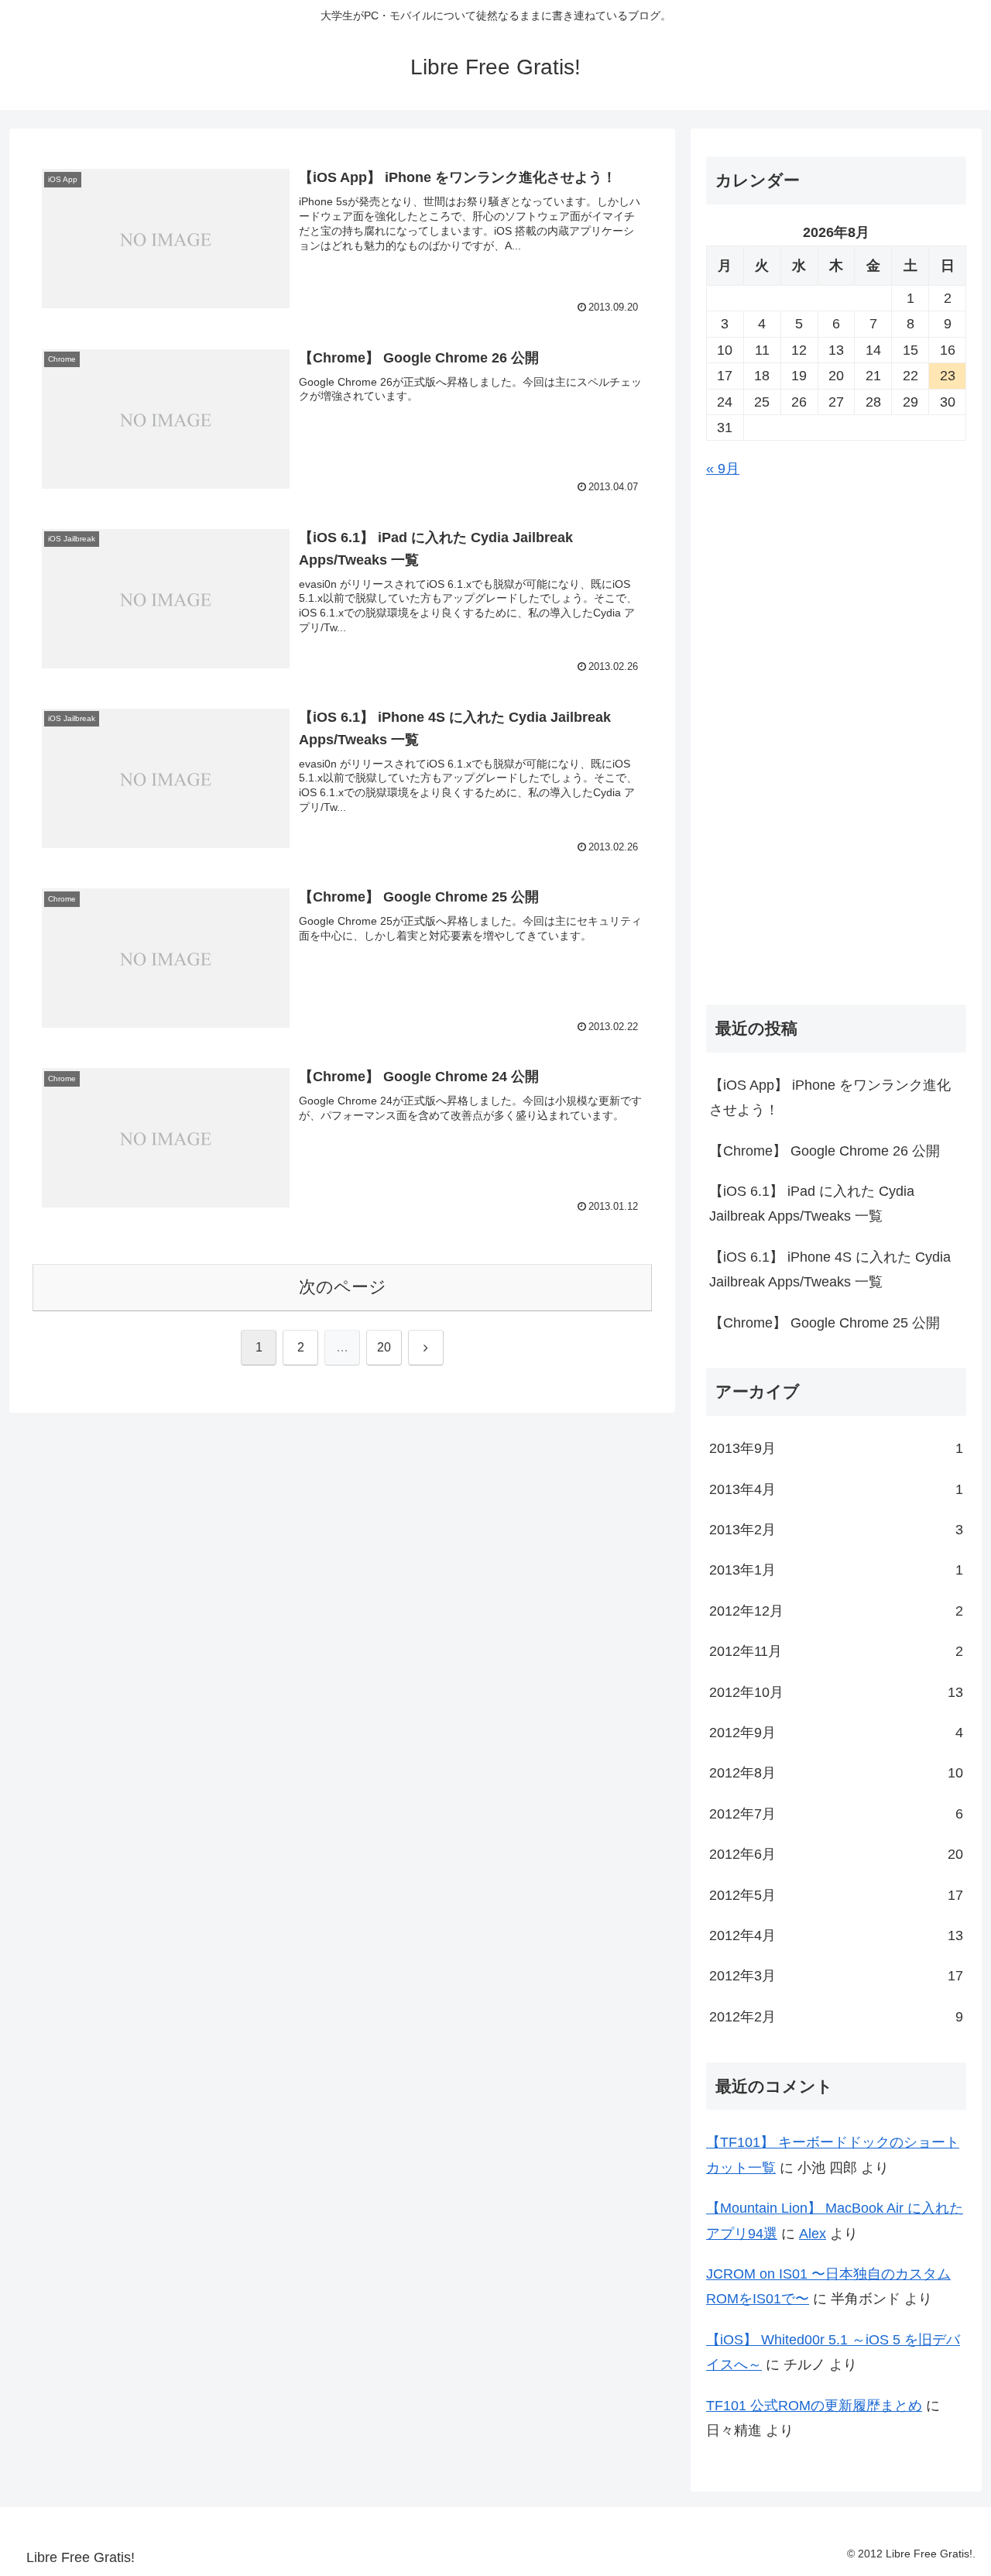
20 (384, 1347)
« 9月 (723, 469)
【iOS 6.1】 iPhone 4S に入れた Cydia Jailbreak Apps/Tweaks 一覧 (830, 1269)
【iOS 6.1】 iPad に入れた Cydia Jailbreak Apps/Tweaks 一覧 (812, 1204)
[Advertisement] (836, 739)
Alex (813, 2234)
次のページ (343, 1287)
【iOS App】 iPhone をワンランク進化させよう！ (830, 1097)
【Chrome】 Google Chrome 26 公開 (825, 1151)
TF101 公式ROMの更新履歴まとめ (814, 2406)
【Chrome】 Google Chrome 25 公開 (825, 1323)
